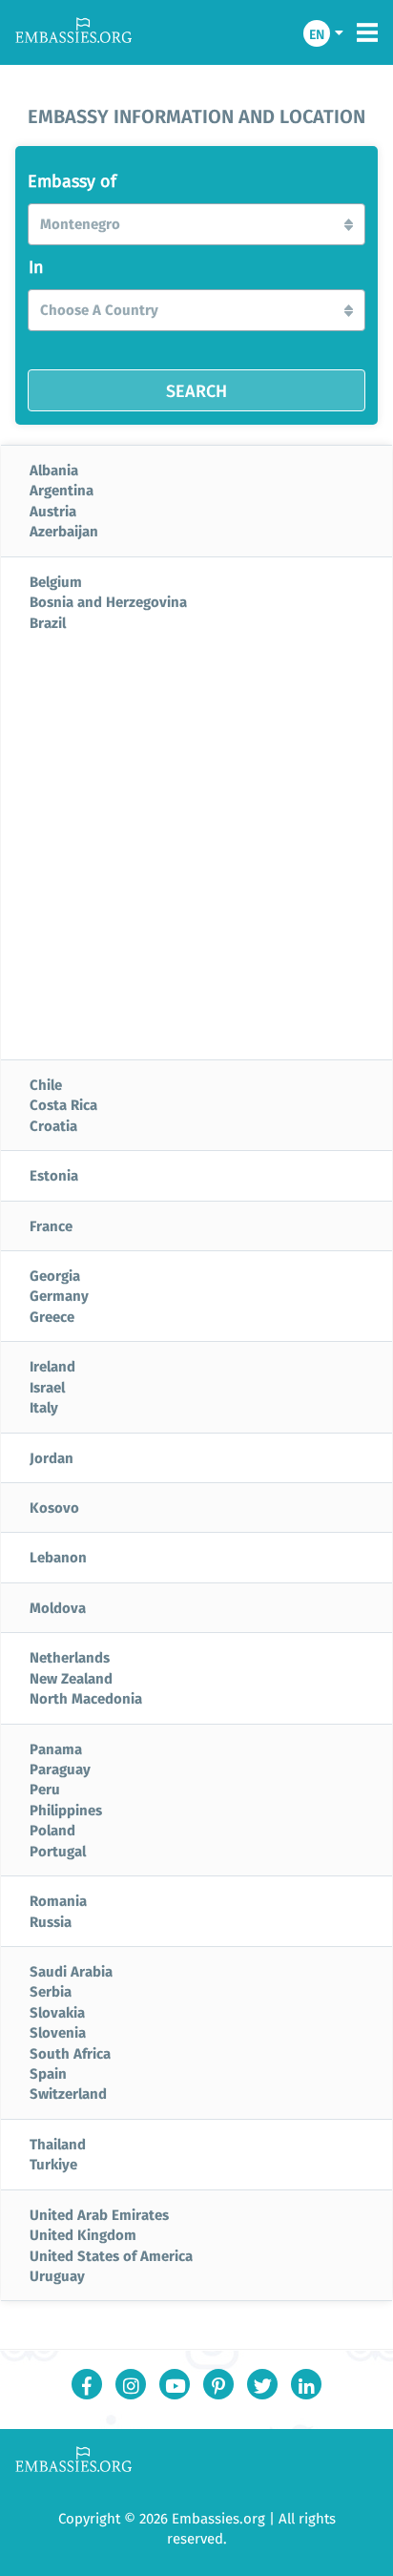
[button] (196, 224)
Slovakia (57, 2012)
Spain (48, 2073)
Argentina (62, 490)
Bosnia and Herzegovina (108, 601)
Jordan (52, 1457)
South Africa (70, 2053)
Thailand (58, 2144)
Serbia (51, 1991)
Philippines (66, 1810)
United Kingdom (83, 2234)
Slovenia (58, 2032)
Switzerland (68, 2093)
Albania (54, 470)
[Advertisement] (196, 853)
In (36, 267)
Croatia (53, 1125)
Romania (58, 1900)
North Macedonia (86, 1698)
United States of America (111, 2255)
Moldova (58, 1607)
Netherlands (70, 1657)
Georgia (55, 1275)
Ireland (52, 1366)
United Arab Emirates (99, 2214)
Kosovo (54, 1507)
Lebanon (58, 1557)
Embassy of (72, 181)
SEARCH (196, 390)
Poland (52, 1830)
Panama (56, 1749)
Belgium (56, 581)
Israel (47, 1387)
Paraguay (60, 1769)
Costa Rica (63, 1104)
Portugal (58, 1851)
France (51, 1225)
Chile (46, 1084)
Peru (45, 1789)
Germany (59, 1295)
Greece (52, 1316)
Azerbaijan (64, 531)
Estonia (54, 1175)
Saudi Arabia (71, 1971)
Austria (53, 511)
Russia (51, 1921)
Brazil (48, 622)
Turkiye (53, 2164)
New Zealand (71, 1678)
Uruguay (57, 2275)
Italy (44, 1407)
